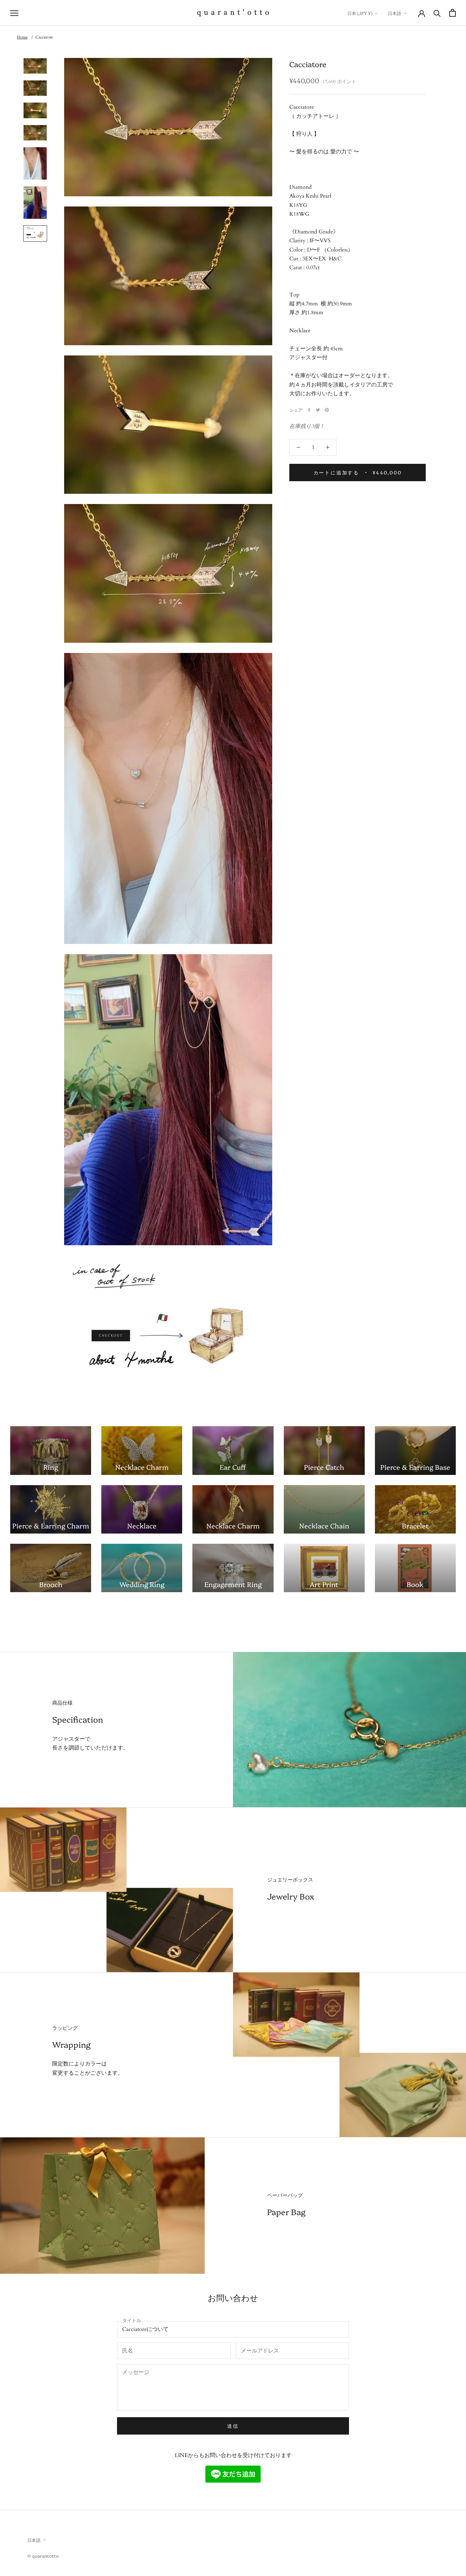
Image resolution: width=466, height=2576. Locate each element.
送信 (233, 2426)
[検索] (437, 13)
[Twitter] (318, 410)
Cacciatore (44, 37)
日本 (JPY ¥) (360, 13)
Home (22, 37)
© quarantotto (43, 2556)
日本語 (395, 13)
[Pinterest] (327, 410)
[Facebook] (309, 410)
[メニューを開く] (14, 13)
